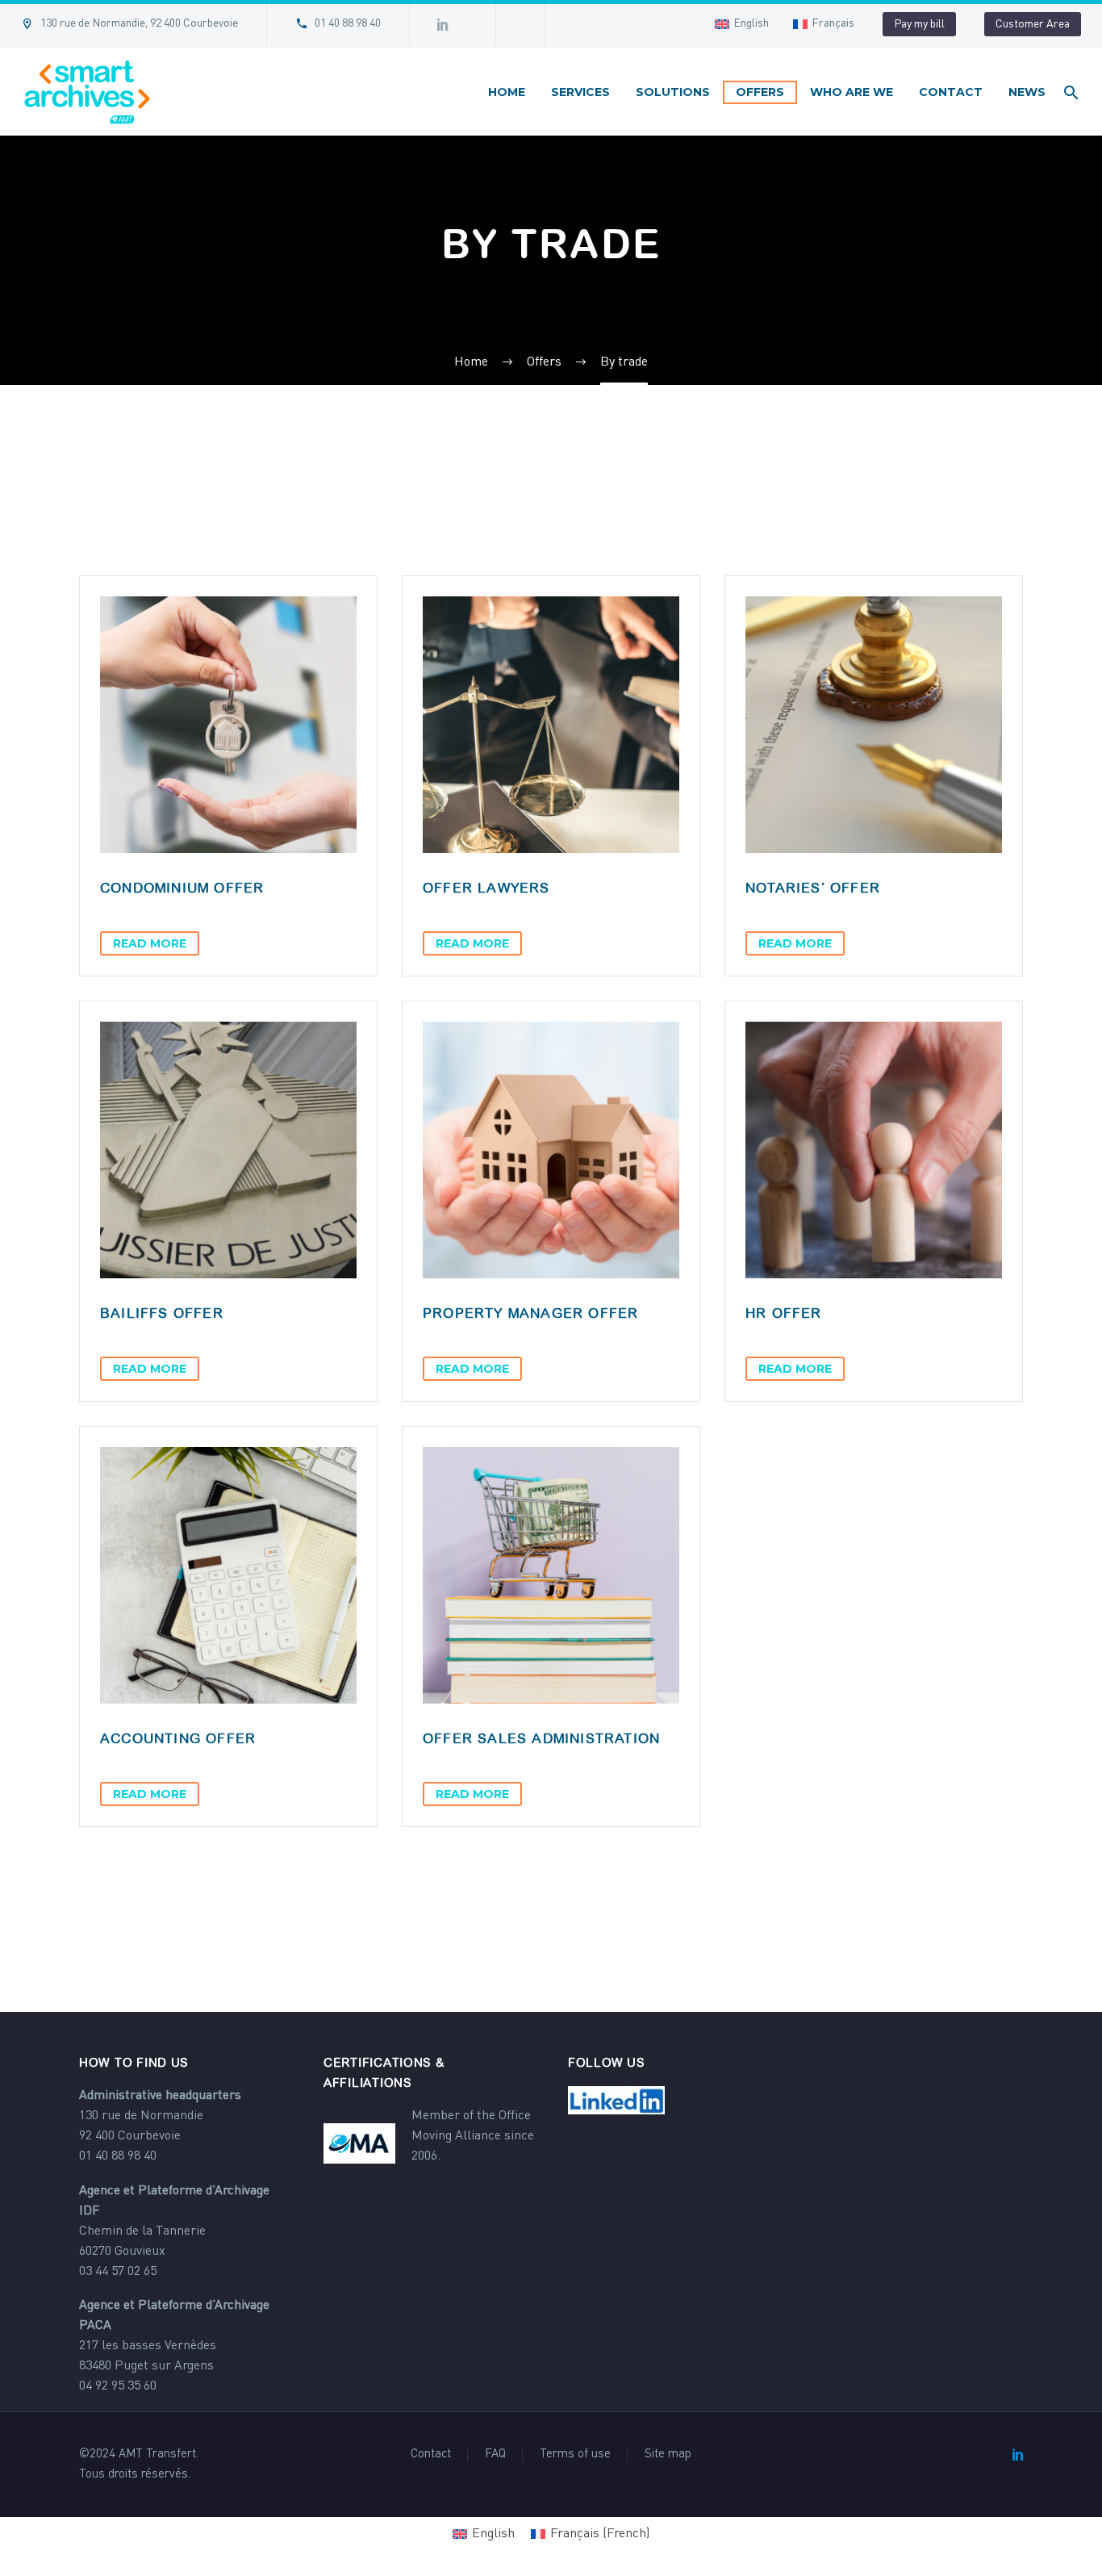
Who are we (852, 92)
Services (580, 92)
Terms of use (575, 2455)
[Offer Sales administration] (551, 1575)
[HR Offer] (874, 1150)
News (1027, 92)
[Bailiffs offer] (228, 1150)
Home (507, 92)
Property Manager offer (530, 1313)
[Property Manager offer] (551, 1150)
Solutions (673, 92)
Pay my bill (919, 24)
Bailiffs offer (162, 1313)
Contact (951, 92)
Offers (760, 92)
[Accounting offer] (228, 1575)
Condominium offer (182, 888)
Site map (668, 2455)
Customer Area (1033, 24)
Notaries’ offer (813, 888)
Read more (150, 943)
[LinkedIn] (1018, 2454)
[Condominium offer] (228, 725)
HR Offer (784, 1313)
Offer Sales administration (541, 1738)
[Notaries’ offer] (874, 725)
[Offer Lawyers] (551, 725)
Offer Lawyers (486, 888)
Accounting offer (178, 1738)
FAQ (495, 2455)
